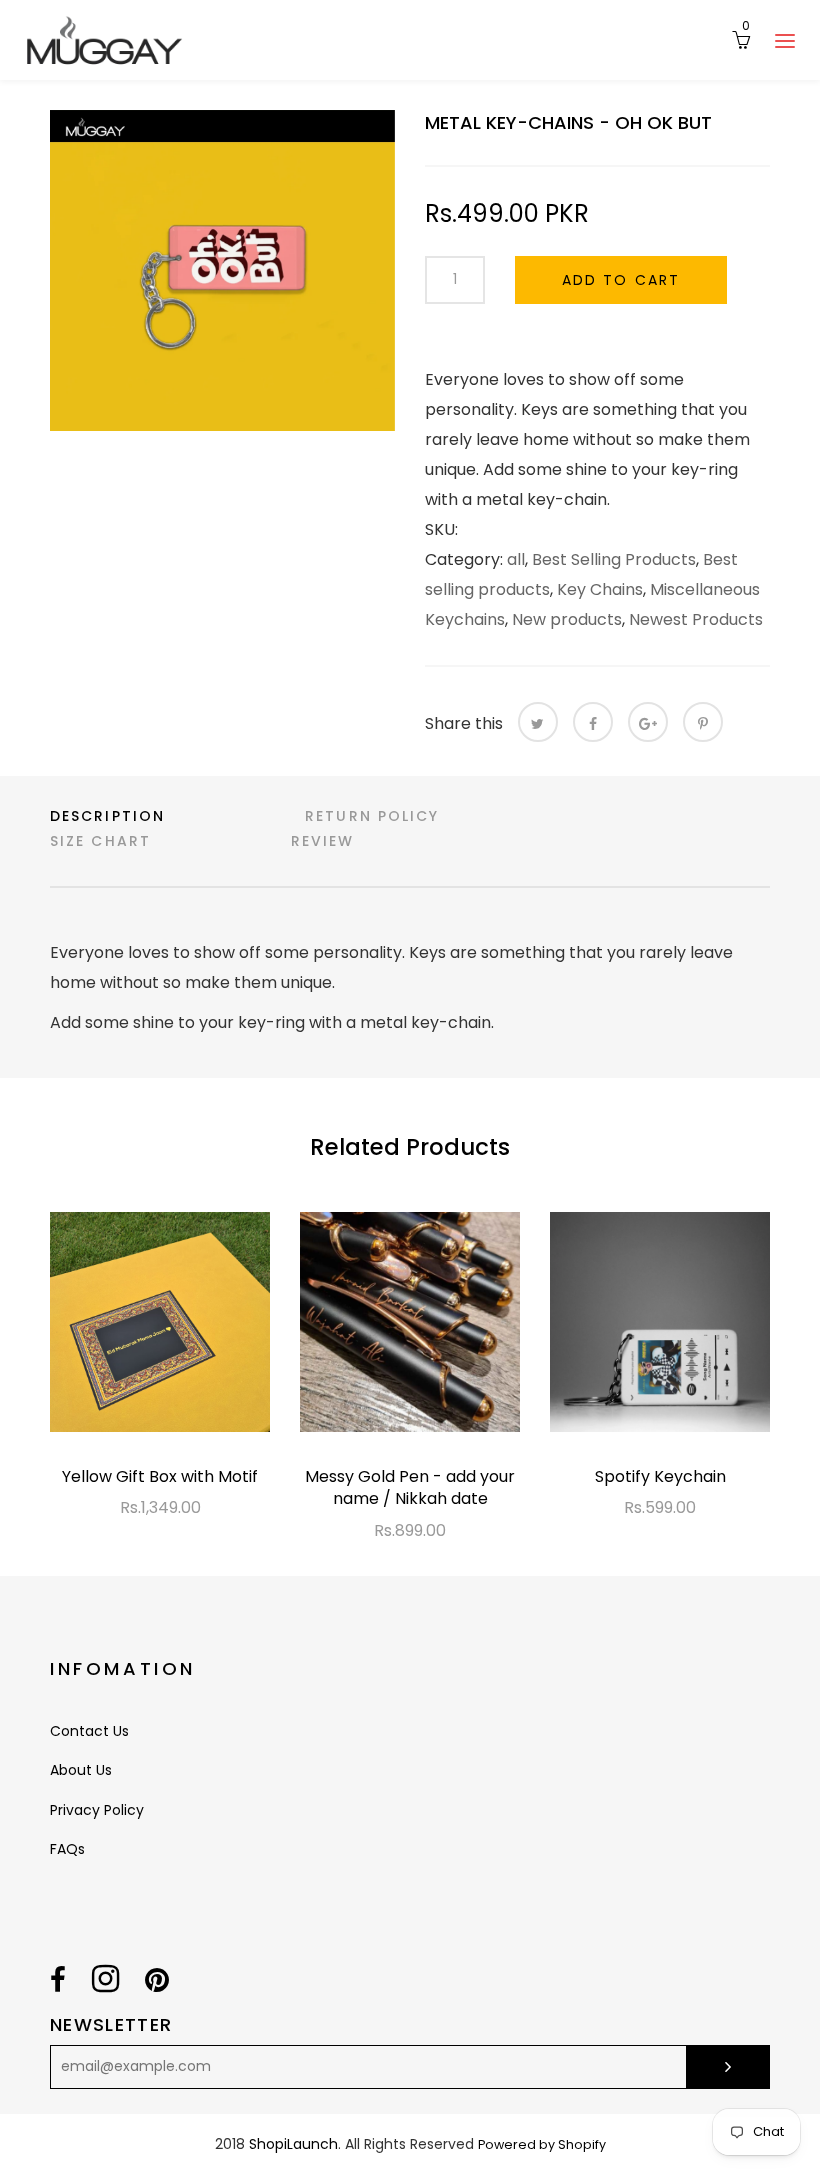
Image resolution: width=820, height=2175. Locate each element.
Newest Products (696, 619)
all (516, 559)
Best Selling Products (614, 559)
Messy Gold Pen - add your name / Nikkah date (410, 1487)
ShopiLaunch (293, 2144)
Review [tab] (323, 841)
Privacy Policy (97, 1810)
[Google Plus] (648, 722)
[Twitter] (538, 722)
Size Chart (100, 841)
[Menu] (785, 40)
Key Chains (600, 589)
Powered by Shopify (542, 2144)
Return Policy (372, 816)
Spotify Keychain (660, 1476)
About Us (81, 1770)
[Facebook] (593, 722)
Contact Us (89, 1731)
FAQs (67, 1849)
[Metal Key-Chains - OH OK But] (222, 270)
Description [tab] (107, 816)
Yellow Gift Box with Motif (160, 1476)
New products (567, 619)
